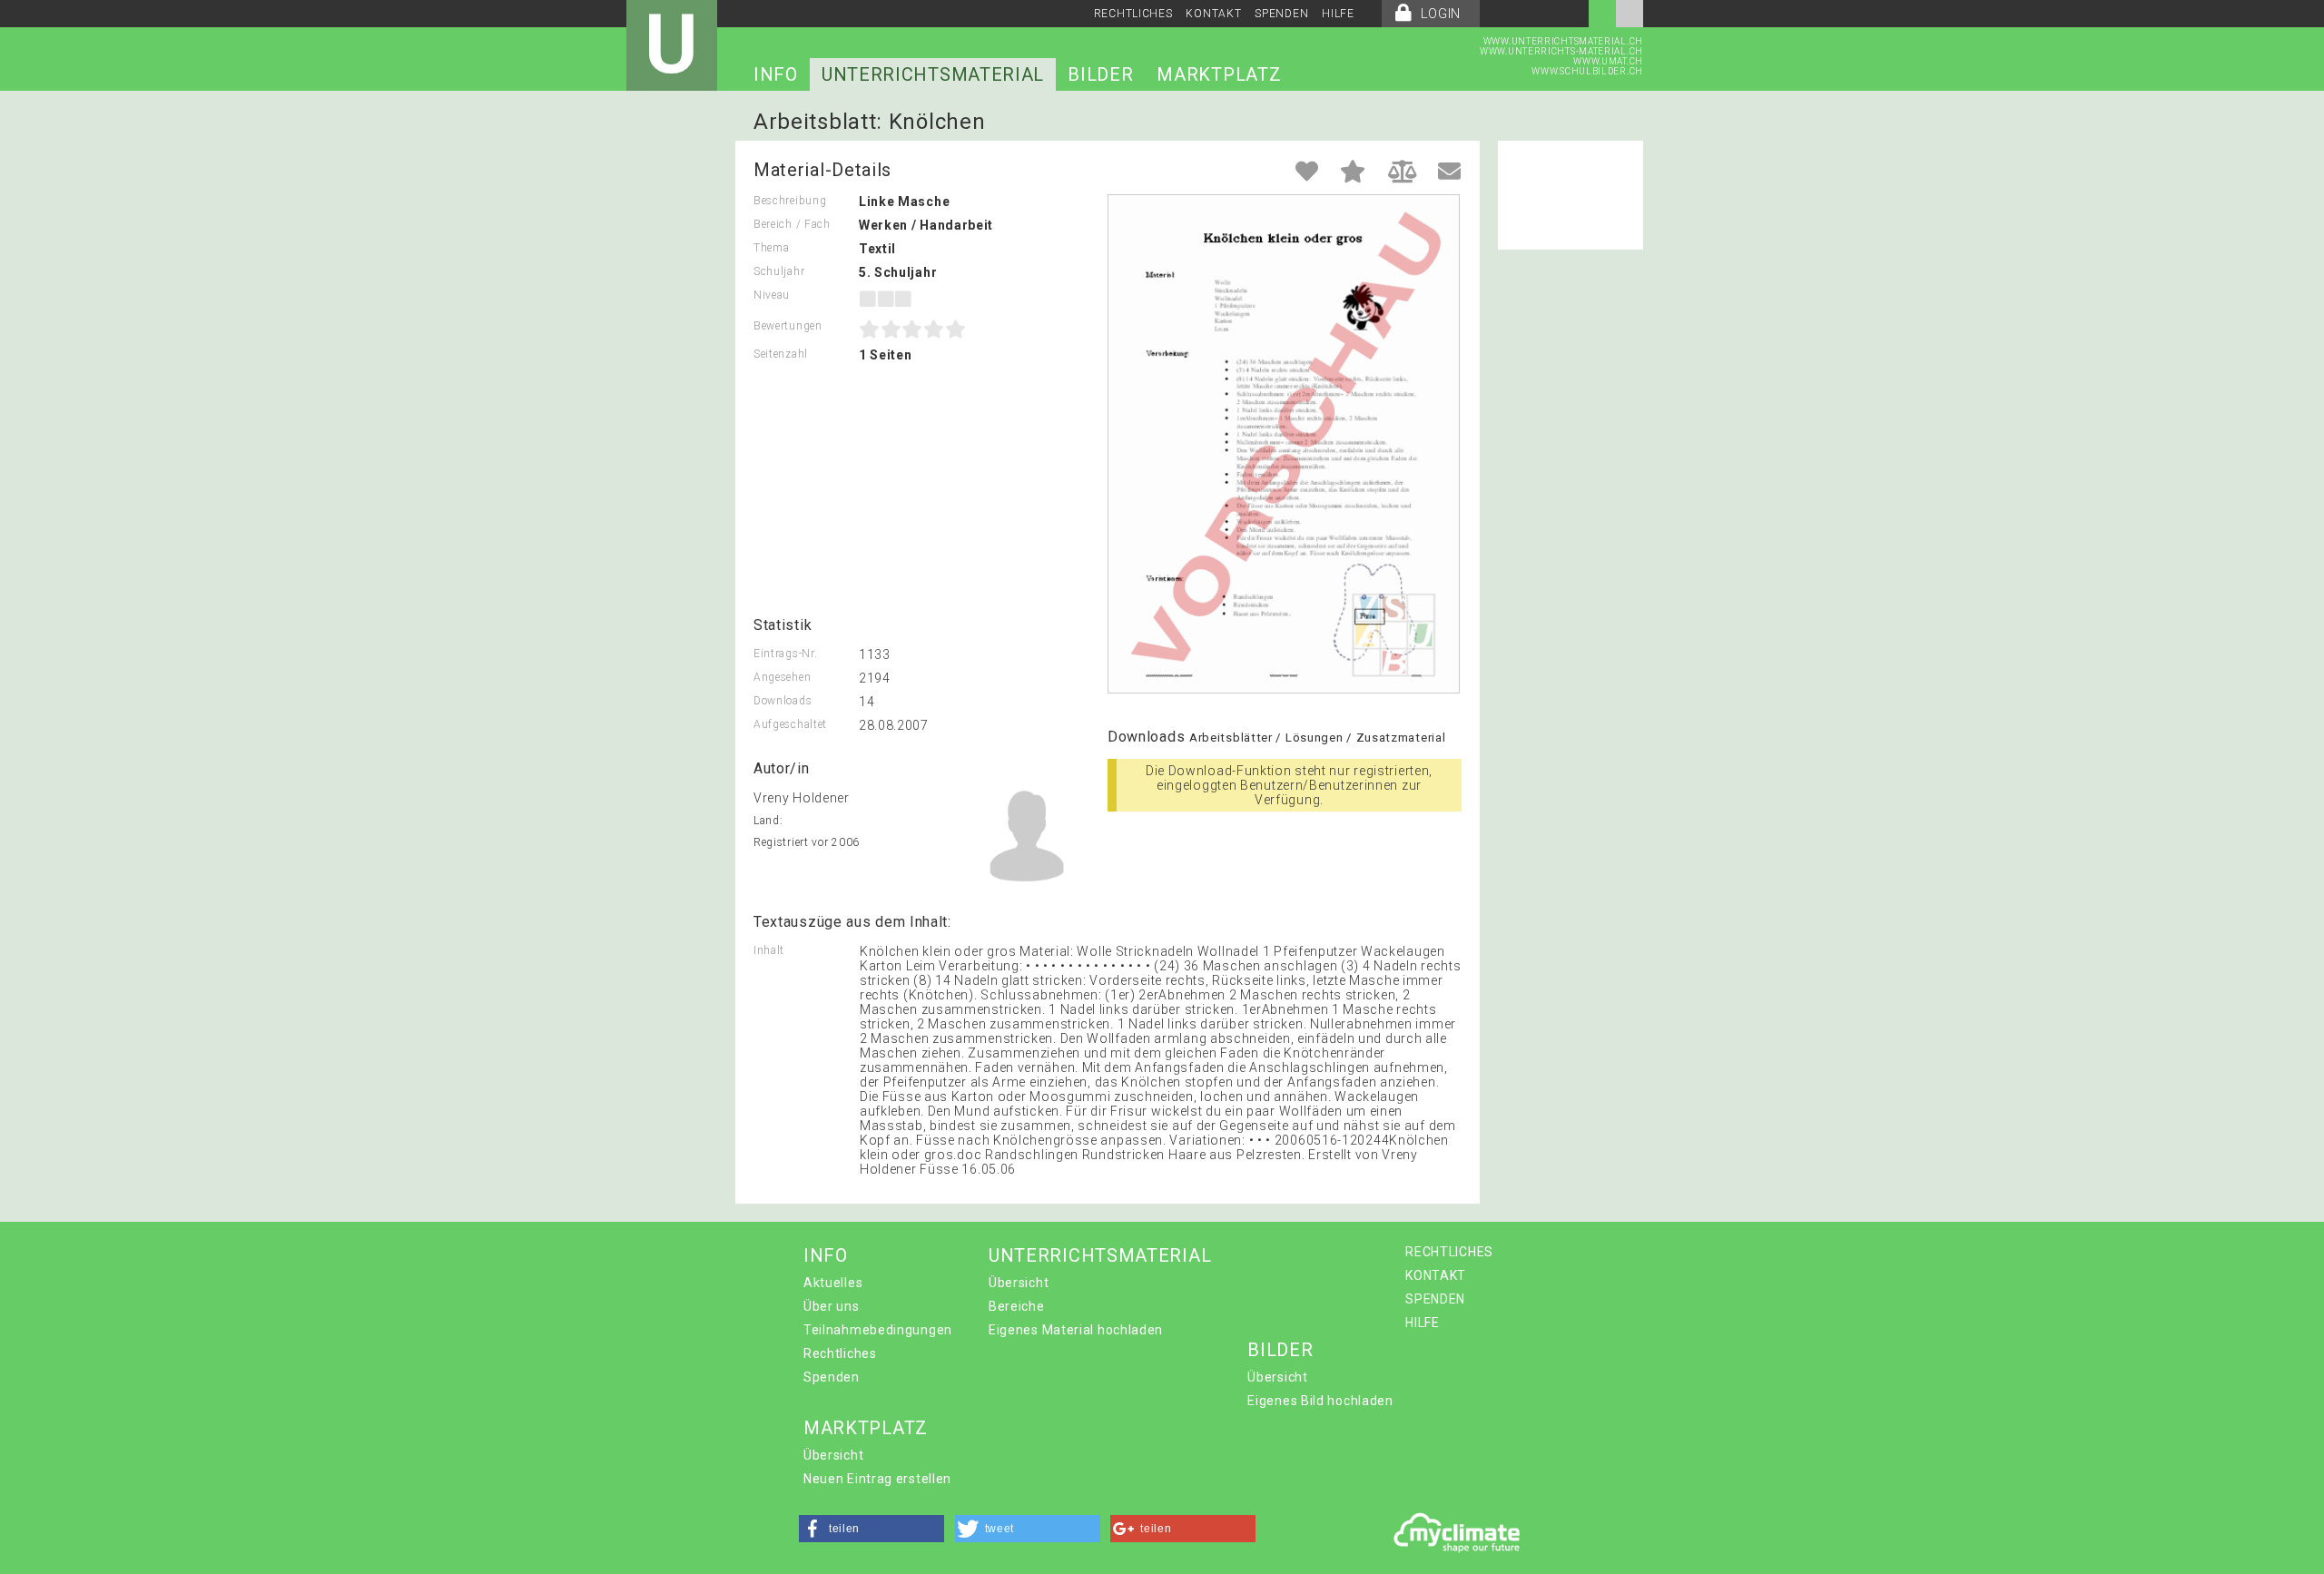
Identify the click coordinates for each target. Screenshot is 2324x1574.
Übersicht (1019, 1283)
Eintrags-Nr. (785, 654)
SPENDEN (1281, 14)
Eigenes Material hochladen (1076, 1330)
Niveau (772, 295)
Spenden (832, 1377)
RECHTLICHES (1133, 14)
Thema (772, 248)
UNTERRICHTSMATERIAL (933, 74)
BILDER (1100, 74)
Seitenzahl (781, 354)
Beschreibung (790, 201)
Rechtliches (840, 1353)
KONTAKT (1213, 14)
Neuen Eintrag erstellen (877, 1479)
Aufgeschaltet (790, 724)
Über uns (832, 1306)
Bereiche (1017, 1306)
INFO (776, 74)
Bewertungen (788, 326)
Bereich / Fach (792, 224)
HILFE (1338, 14)
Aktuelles (833, 1283)
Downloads (783, 701)
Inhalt (769, 950)
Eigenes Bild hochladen (1320, 1401)
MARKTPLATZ (1219, 74)
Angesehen (782, 677)
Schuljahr (779, 271)
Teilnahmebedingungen (878, 1330)
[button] (871, 1529)
